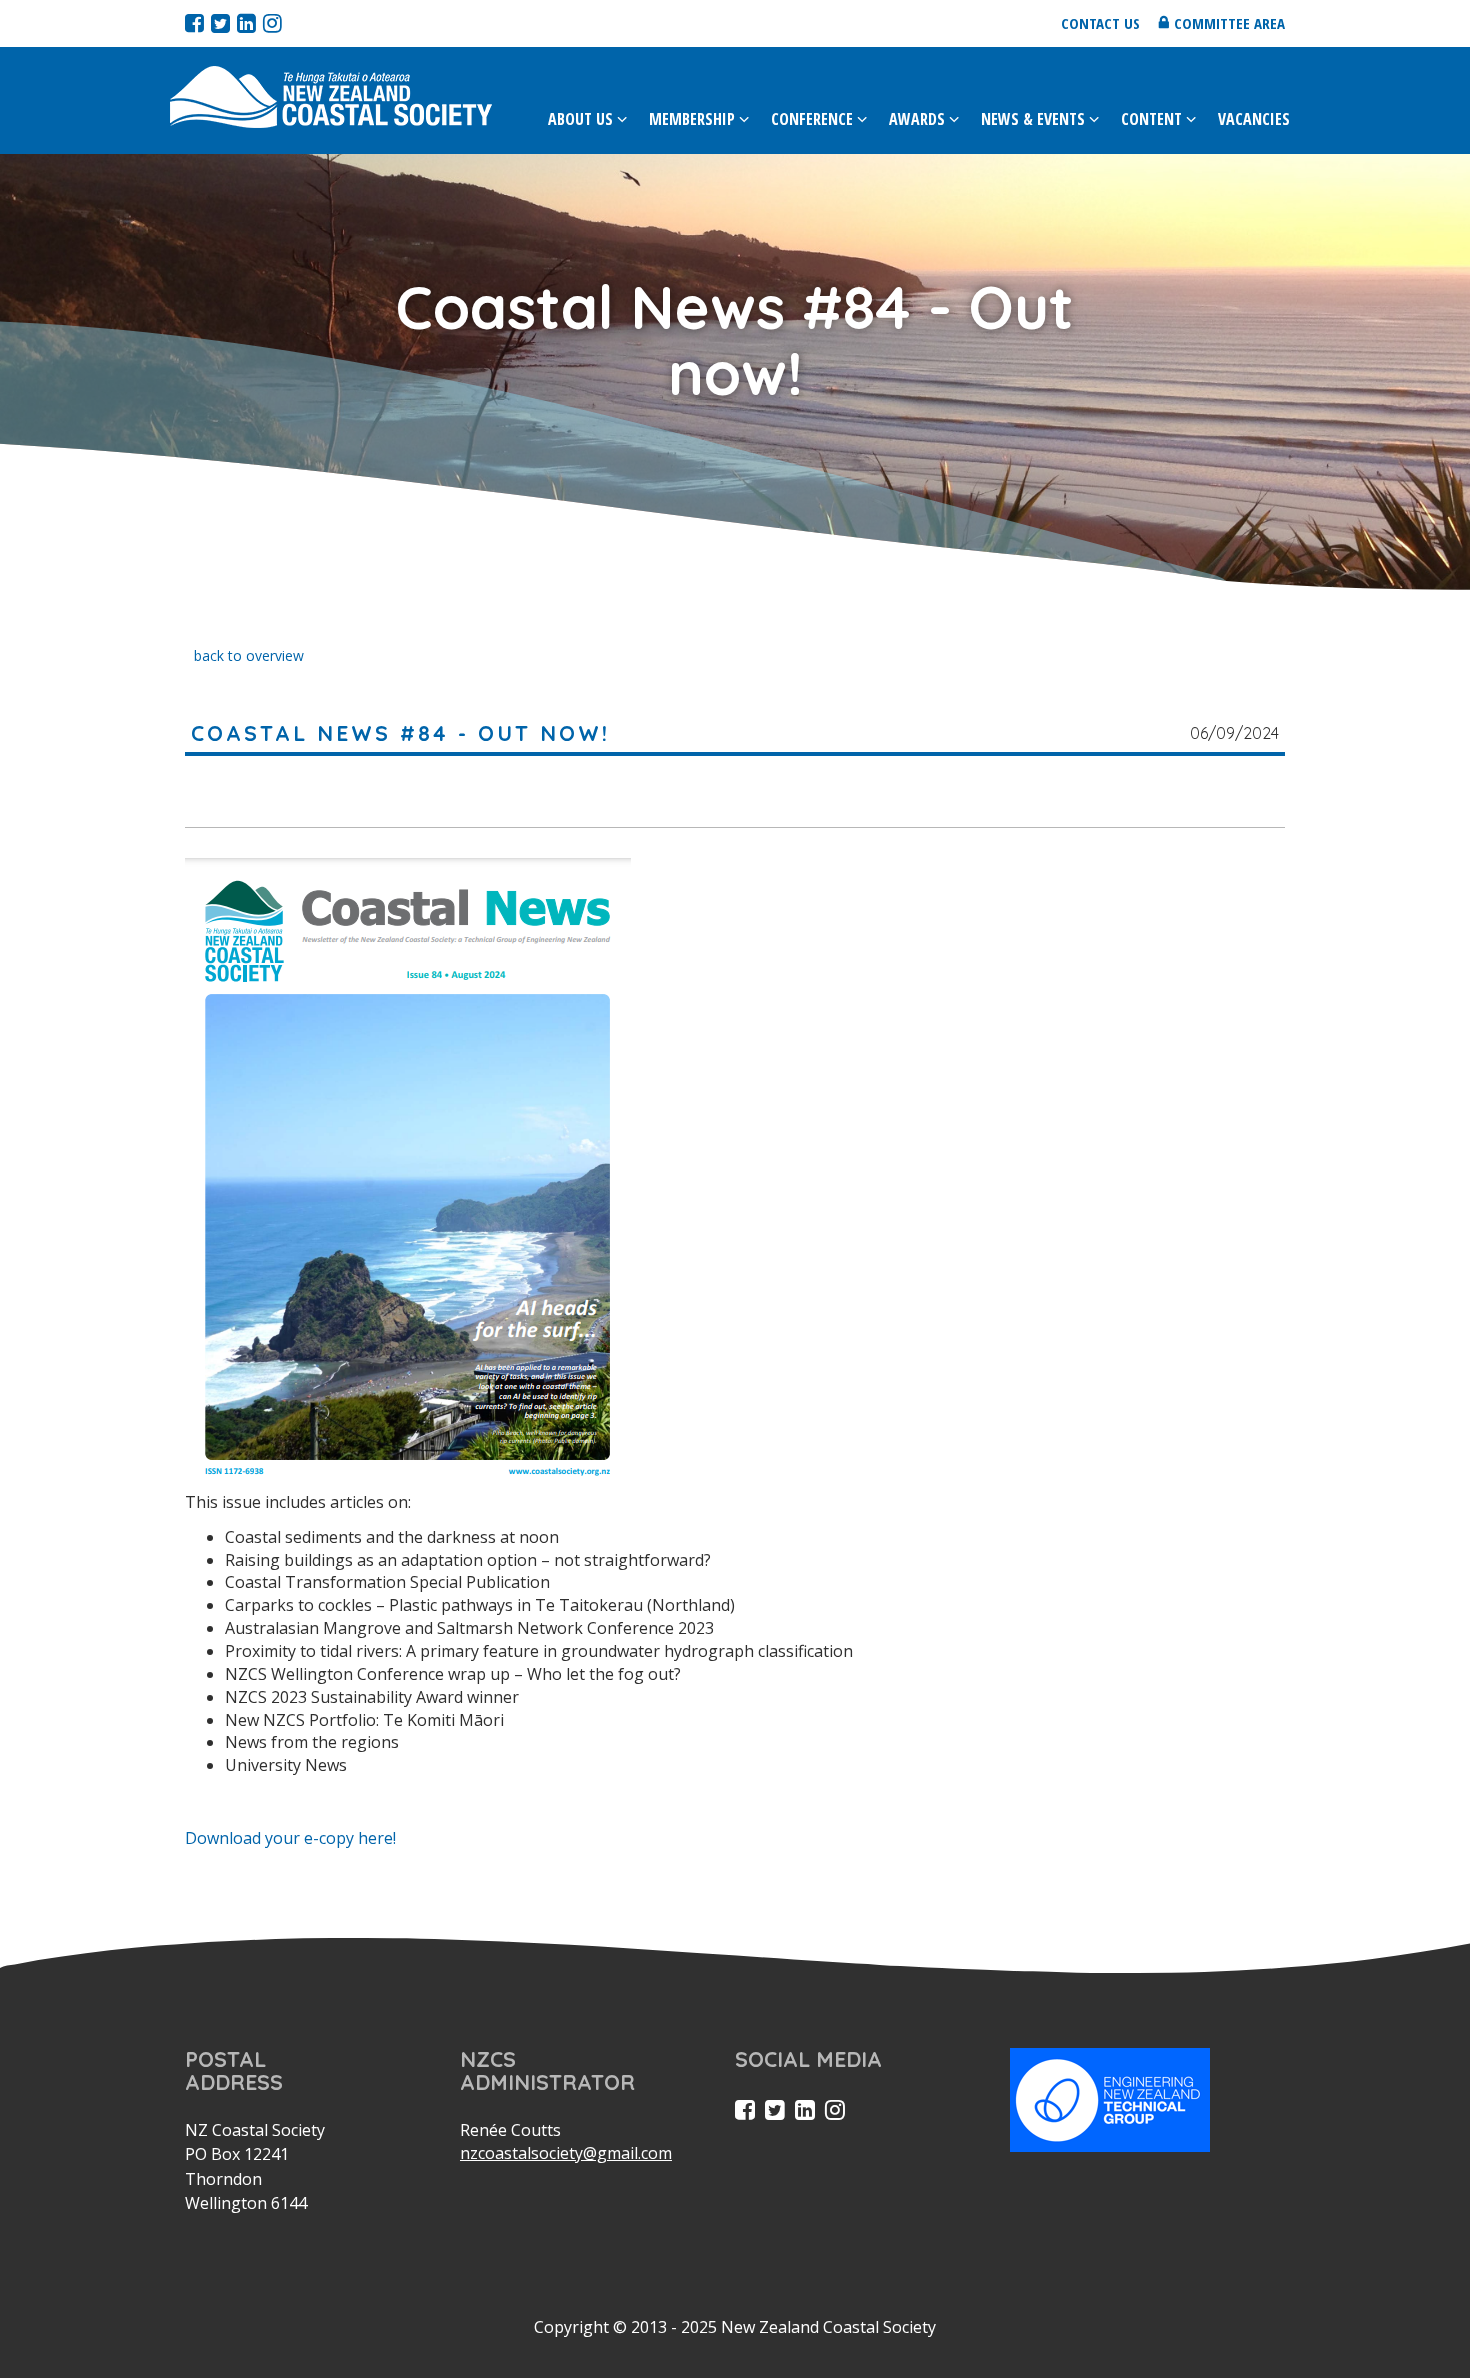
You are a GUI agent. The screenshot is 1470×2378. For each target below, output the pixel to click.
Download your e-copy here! (290, 1838)
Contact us (1100, 23)
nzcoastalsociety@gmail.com (566, 2153)
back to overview (249, 655)
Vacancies (1254, 119)
